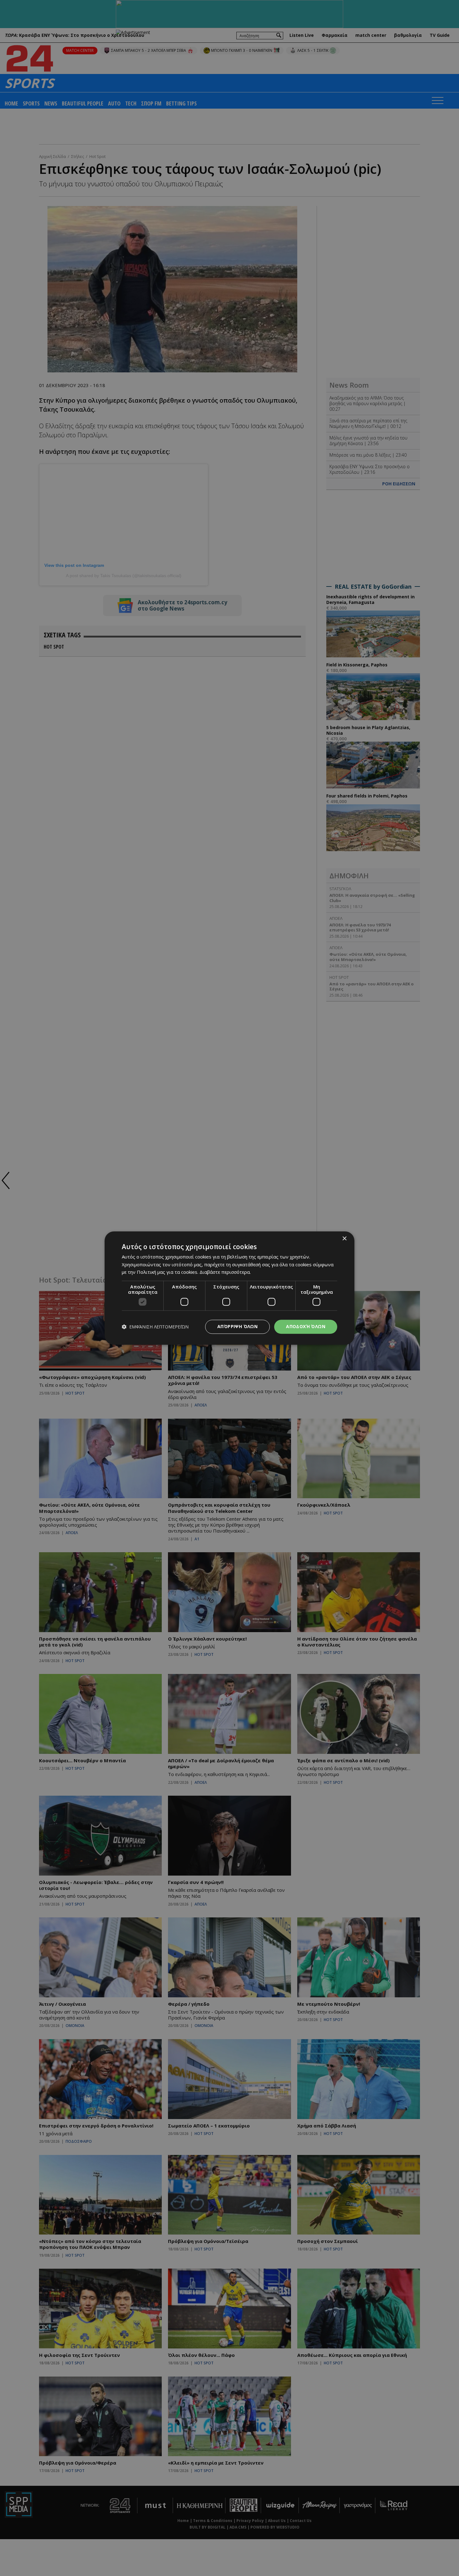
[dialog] (230, 1288)
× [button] (344, 1239)
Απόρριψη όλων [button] (237, 1326)
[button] (155, 1327)
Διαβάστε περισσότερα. (225, 1272)
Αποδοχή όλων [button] (306, 1326)
